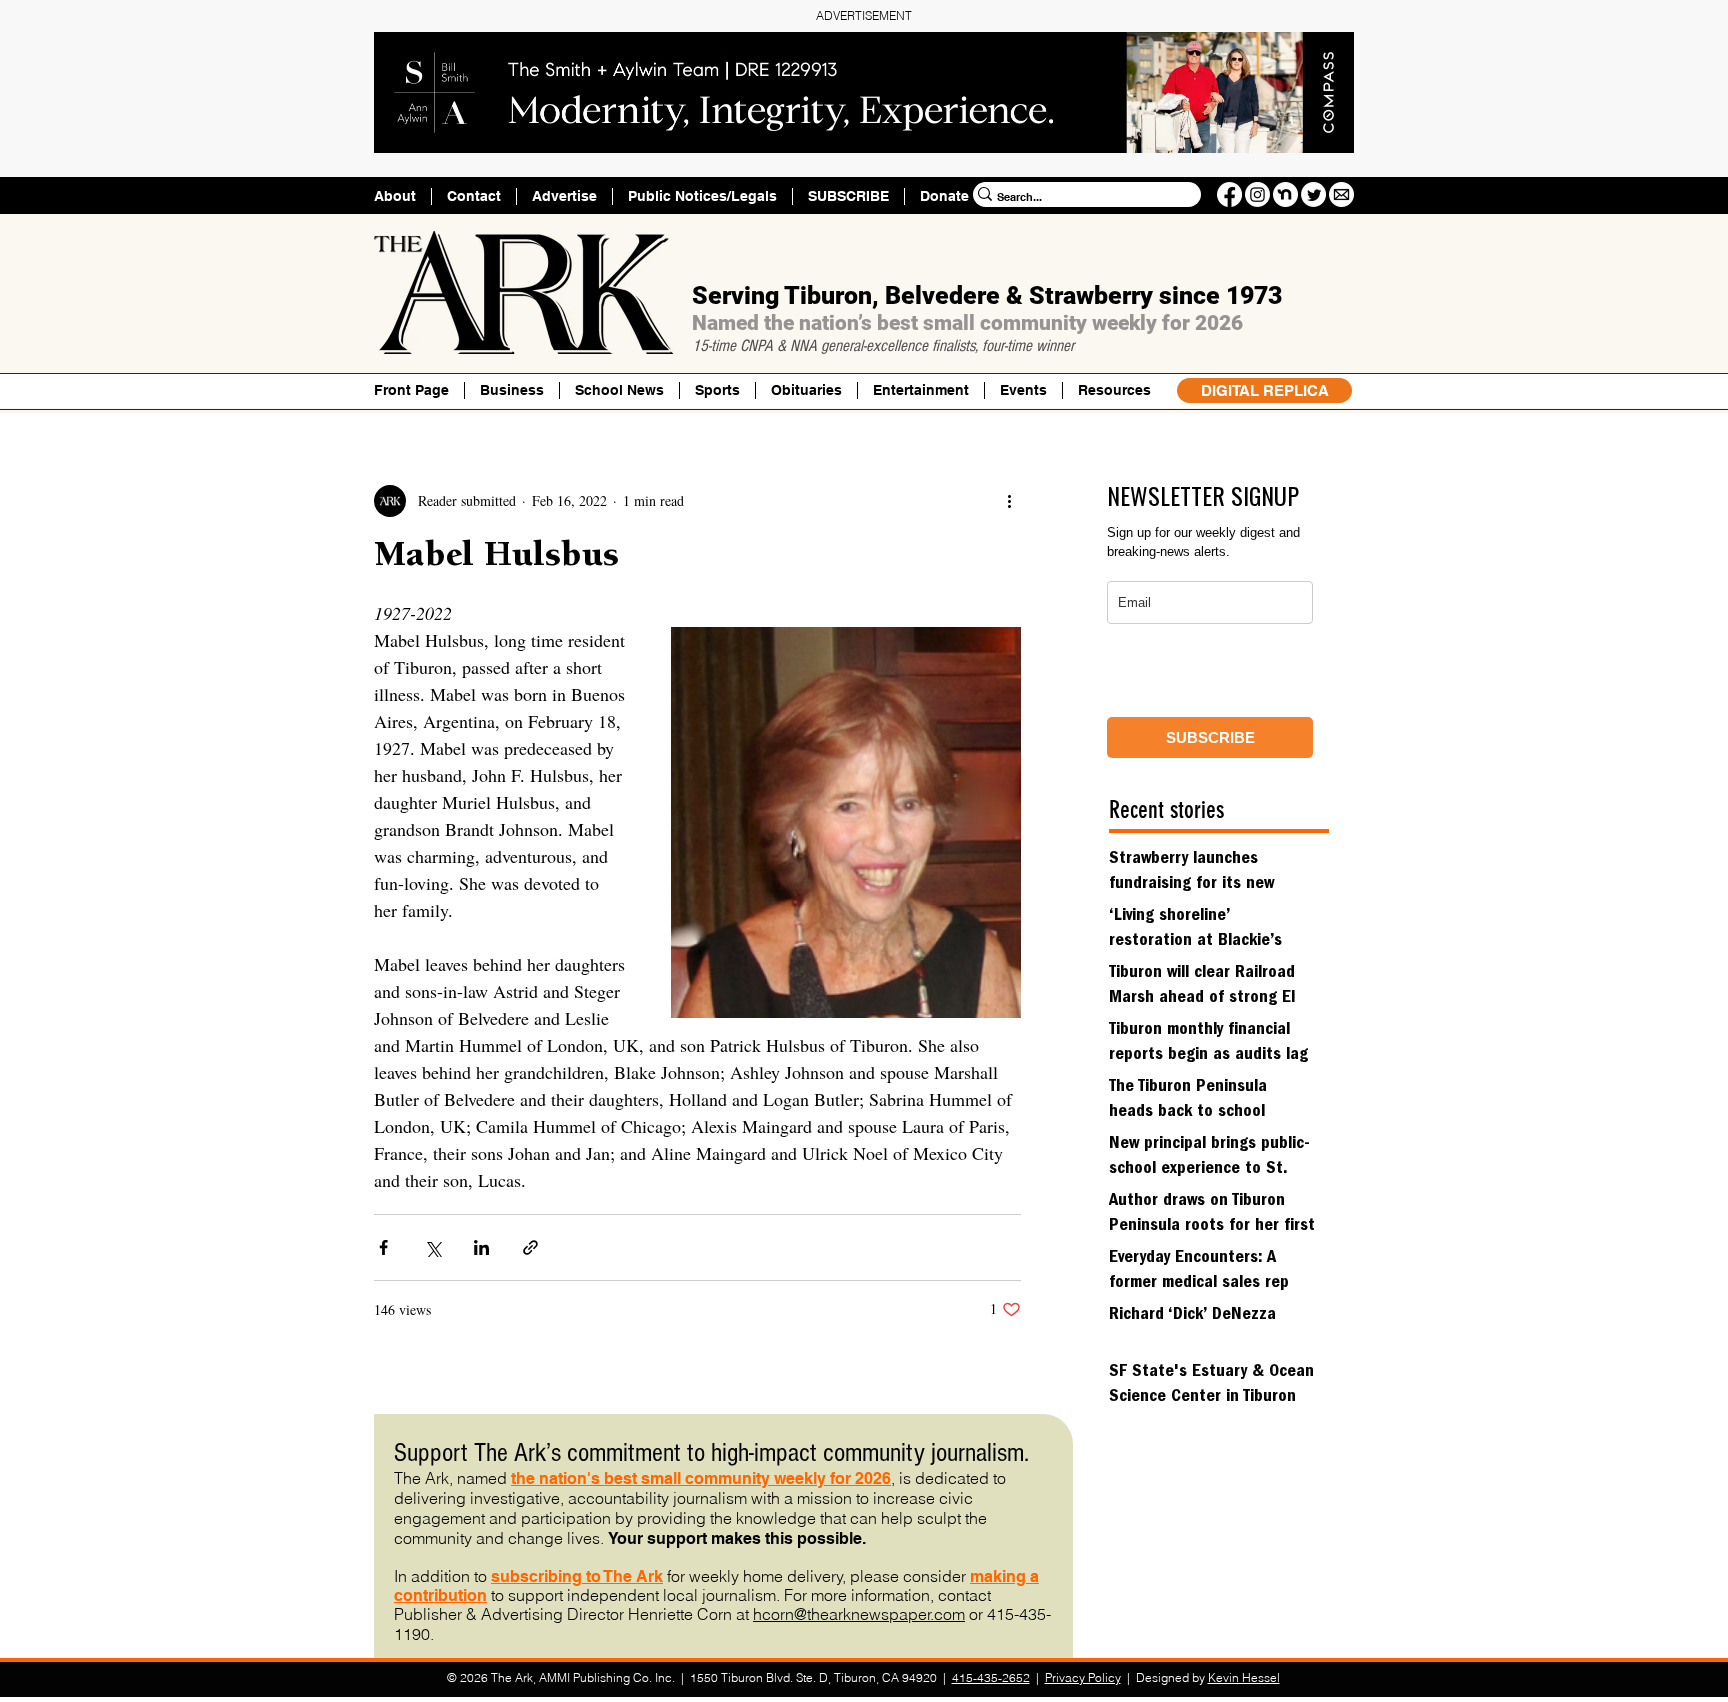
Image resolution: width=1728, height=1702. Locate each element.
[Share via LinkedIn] (481, 1247)
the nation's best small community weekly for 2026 (701, 1478)
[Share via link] (530, 1247)
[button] (1114, 390)
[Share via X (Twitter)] (432, 1247)
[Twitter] (1313, 194)
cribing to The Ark (596, 1576)
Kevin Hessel (1244, 1677)
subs (510, 1576)
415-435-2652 (991, 1677)
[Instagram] (1257, 194)
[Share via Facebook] (383, 1247)
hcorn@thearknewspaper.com (859, 1614)
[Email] (1341, 194)
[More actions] (1009, 501)
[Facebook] (1229, 194)
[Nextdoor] (1285, 194)
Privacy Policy (1083, 1677)
